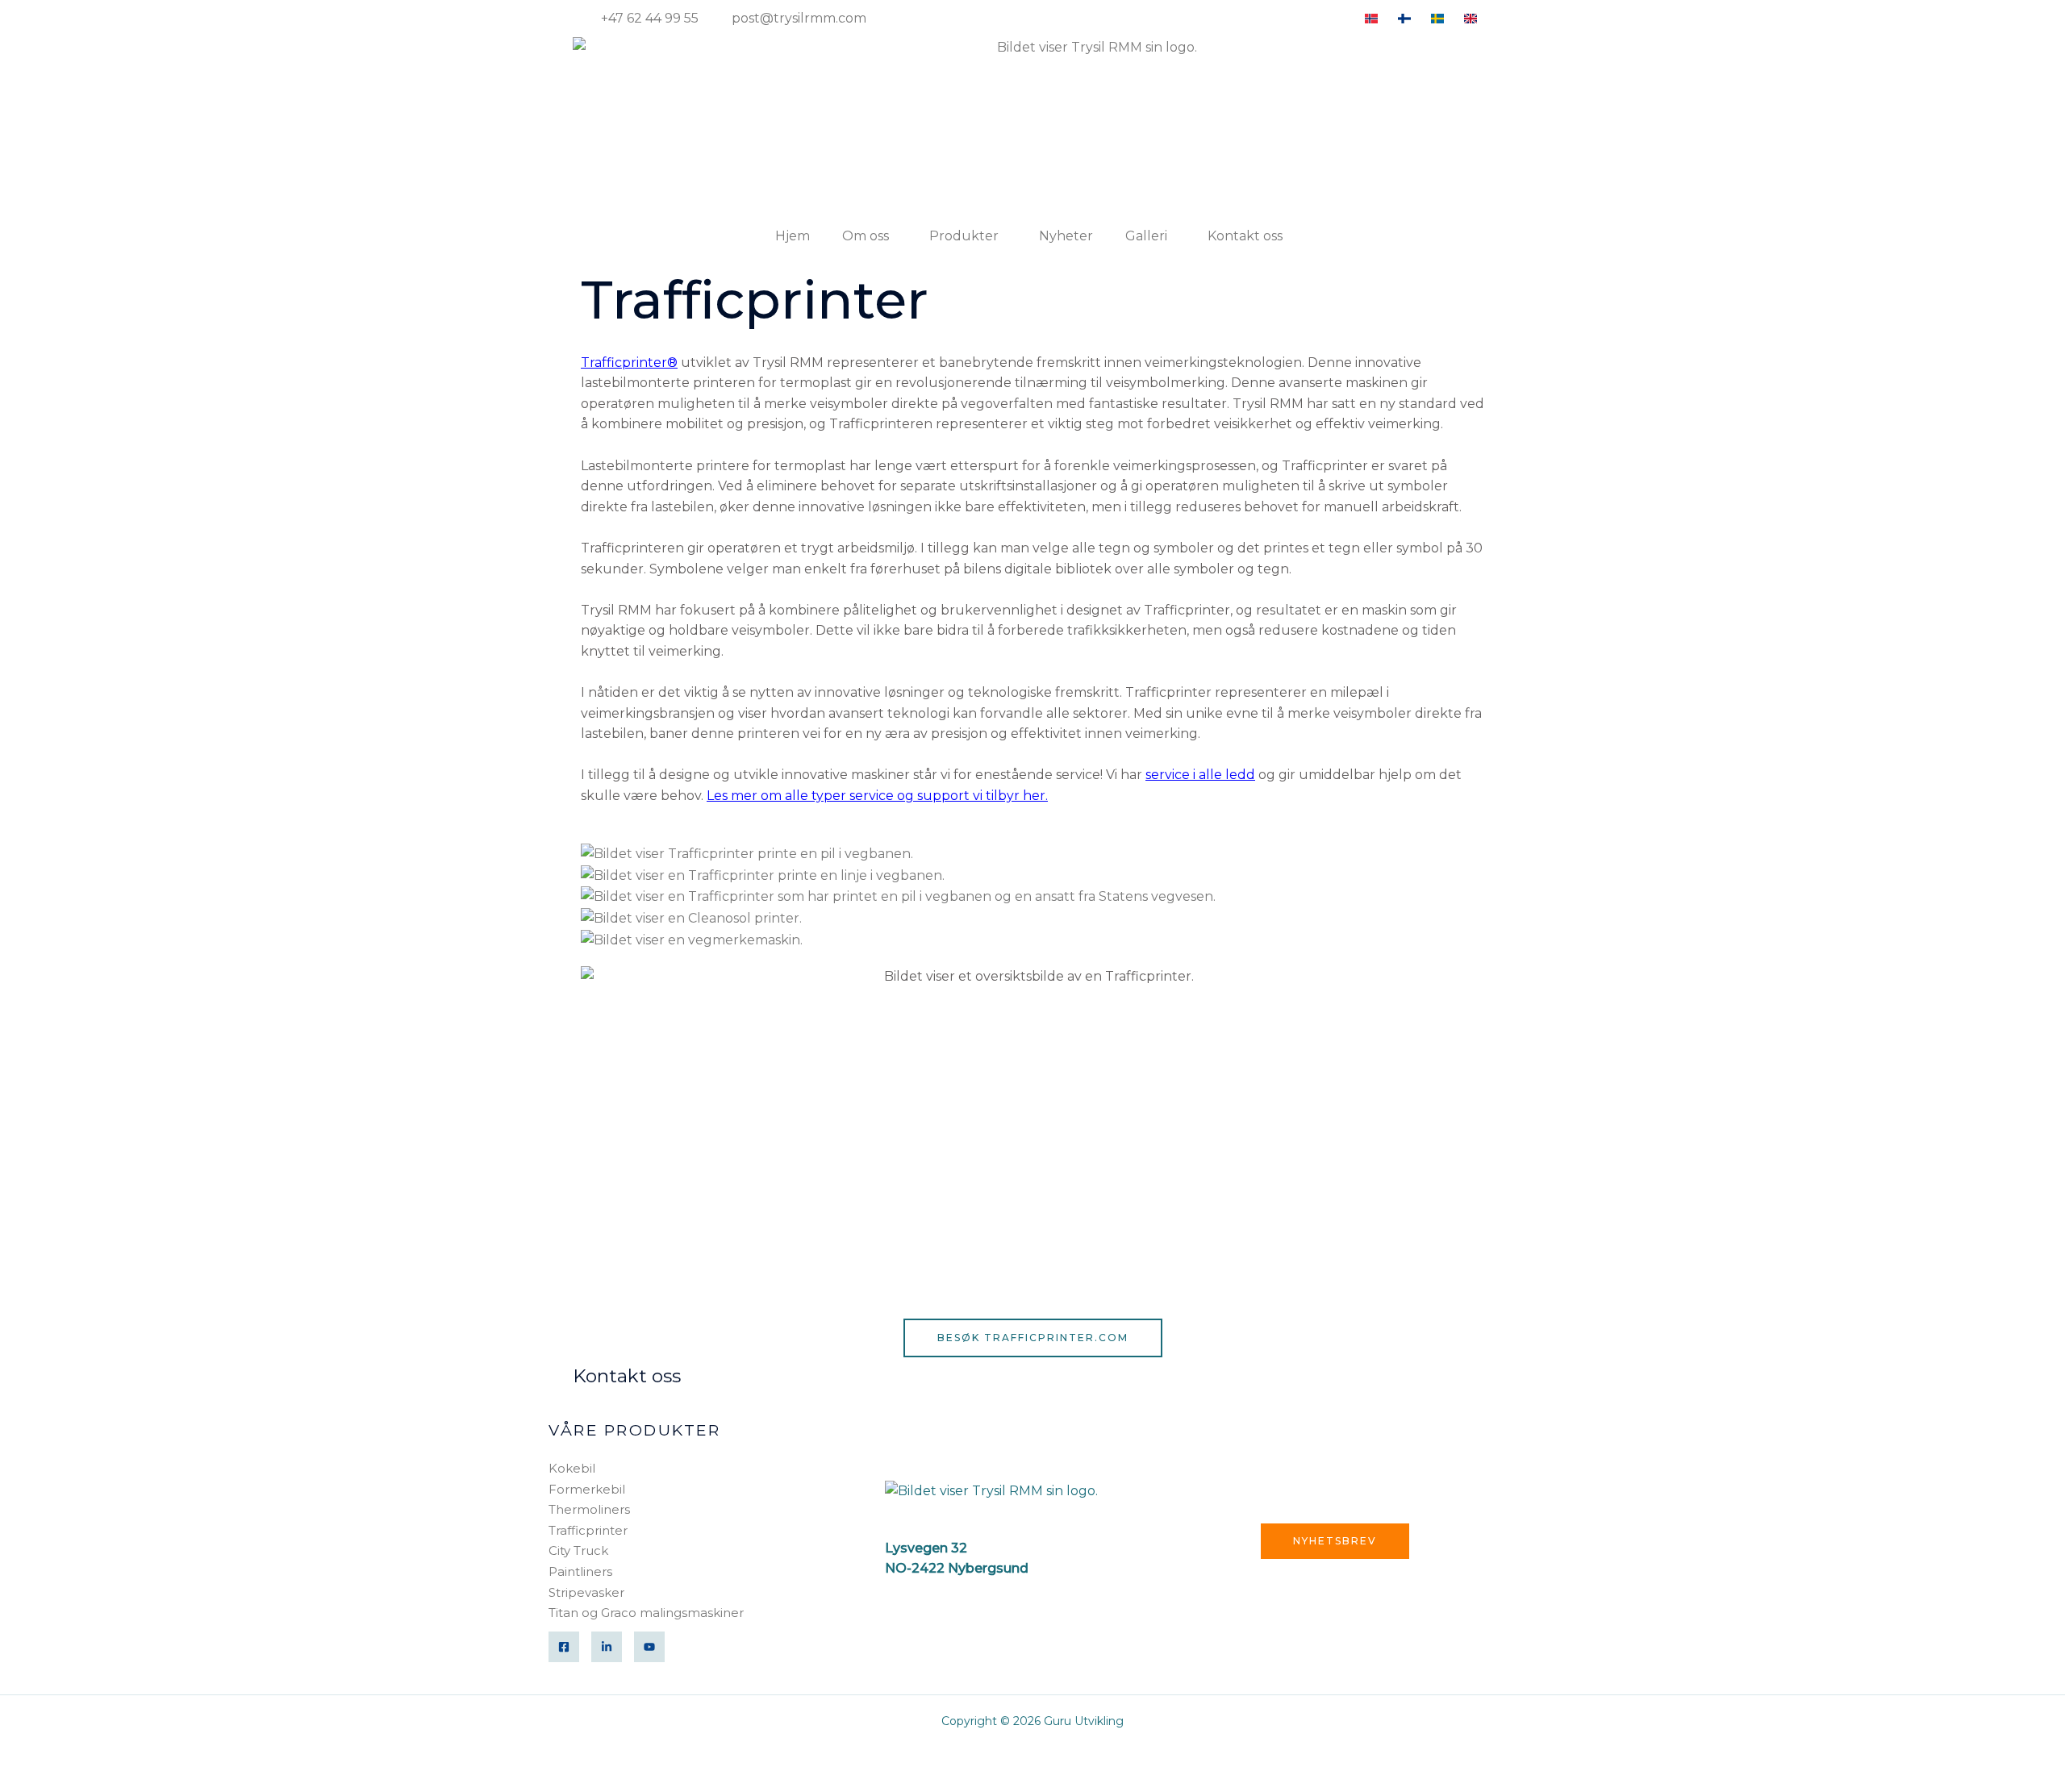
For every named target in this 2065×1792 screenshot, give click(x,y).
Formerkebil (587, 1489)
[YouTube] (649, 1647)
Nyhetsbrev (1335, 1541)
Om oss (866, 236)
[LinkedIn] (607, 1647)
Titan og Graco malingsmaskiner (646, 1613)
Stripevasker (586, 1592)
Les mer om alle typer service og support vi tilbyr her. (877, 796)
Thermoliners (589, 1509)
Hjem (793, 236)
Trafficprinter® (629, 363)
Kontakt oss (1245, 236)
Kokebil (572, 1468)
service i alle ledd (1200, 775)
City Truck (578, 1550)
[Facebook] (564, 1647)
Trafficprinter (588, 1530)
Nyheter (1066, 236)
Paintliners (580, 1571)
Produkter (964, 236)
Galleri (1146, 236)
